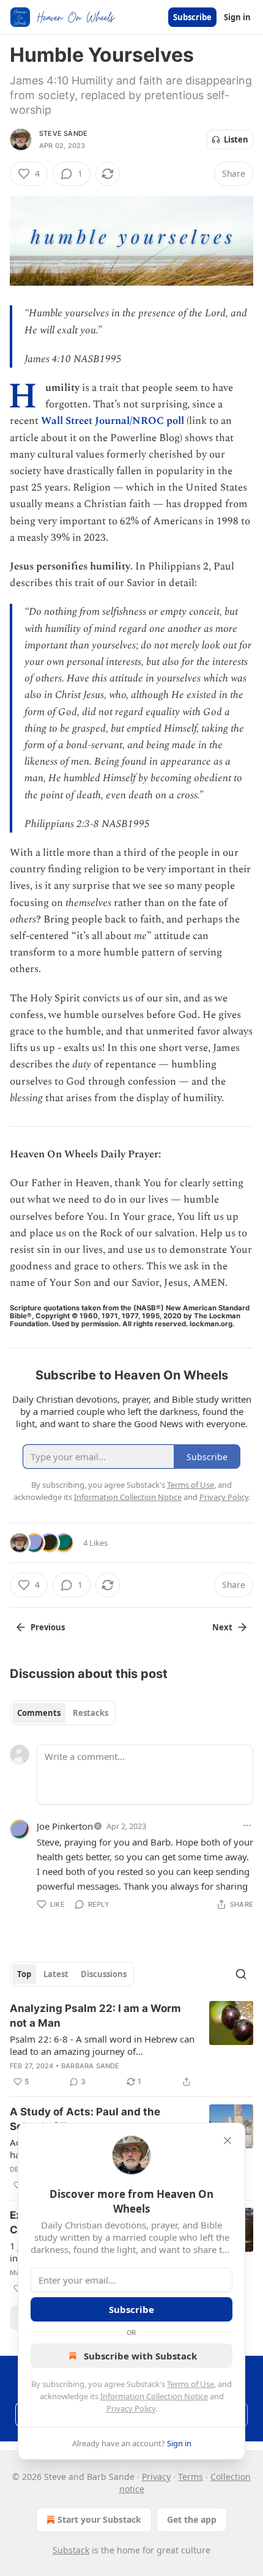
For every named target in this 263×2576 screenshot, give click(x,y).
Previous (48, 1627)
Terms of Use (191, 2384)
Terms (191, 2477)
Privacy (156, 2477)
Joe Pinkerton (65, 1826)
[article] (131, 2045)
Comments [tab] (39, 1713)
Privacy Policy (131, 2408)
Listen (236, 139)
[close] (228, 2140)
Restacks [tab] (91, 1713)
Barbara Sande (91, 2066)
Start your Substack (99, 2519)
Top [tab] (24, 1974)
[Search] (241, 1974)
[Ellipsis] (247, 1825)
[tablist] (63, 1713)
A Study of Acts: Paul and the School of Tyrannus (85, 2119)
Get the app (192, 2519)
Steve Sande (63, 133)
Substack (71, 2550)
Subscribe (192, 17)
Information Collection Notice (154, 2396)
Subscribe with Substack (140, 2356)
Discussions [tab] (104, 1974)
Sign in (237, 17)
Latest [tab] (56, 1974)
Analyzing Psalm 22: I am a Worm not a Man (95, 2016)
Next (222, 1627)
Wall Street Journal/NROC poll (113, 421)
